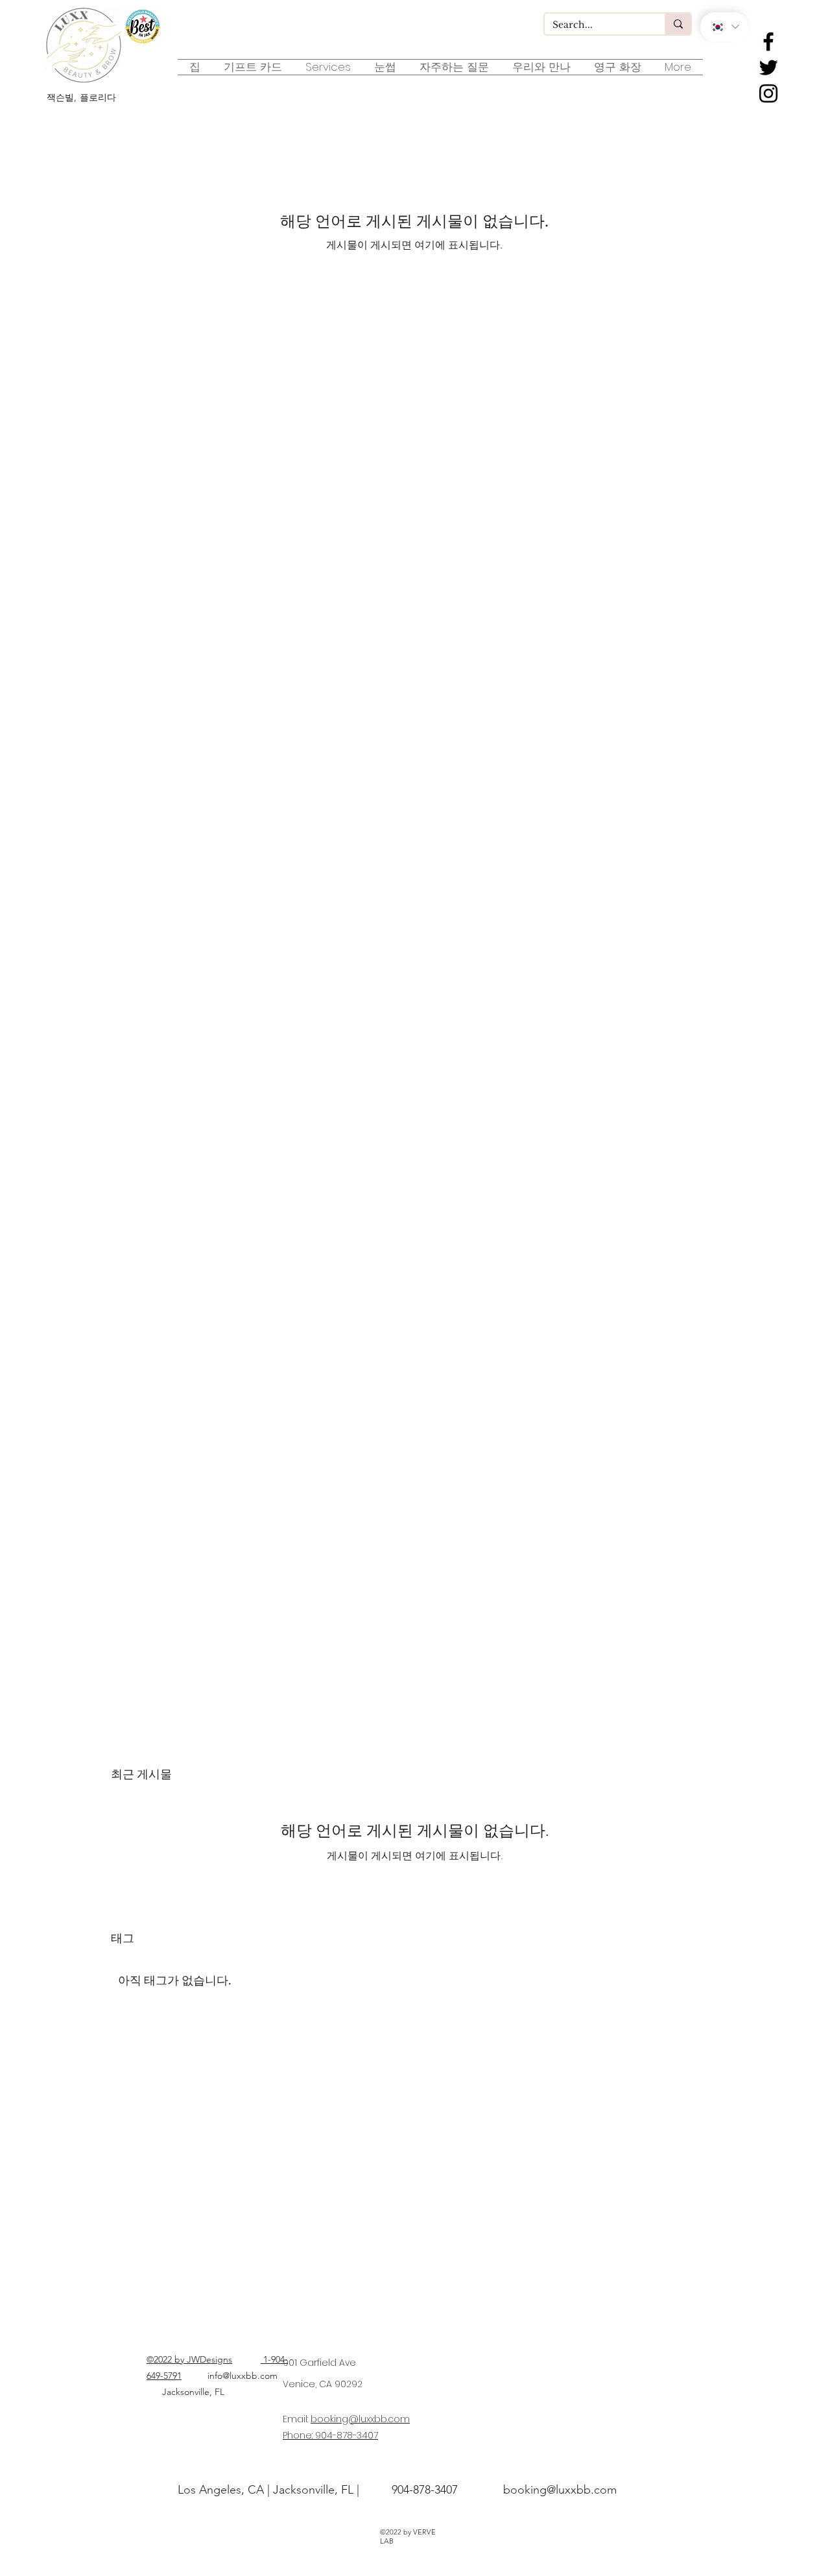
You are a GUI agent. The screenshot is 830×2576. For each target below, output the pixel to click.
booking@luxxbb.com (360, 2419)
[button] (385, 67)
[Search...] (678, 24)
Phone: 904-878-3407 (330, 2435)
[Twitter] (768, 67)
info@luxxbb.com (243, 2376)
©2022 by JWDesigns (189, 2359)
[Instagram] (768, 93)
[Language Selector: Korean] (724, 27)
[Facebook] (768, 42)
